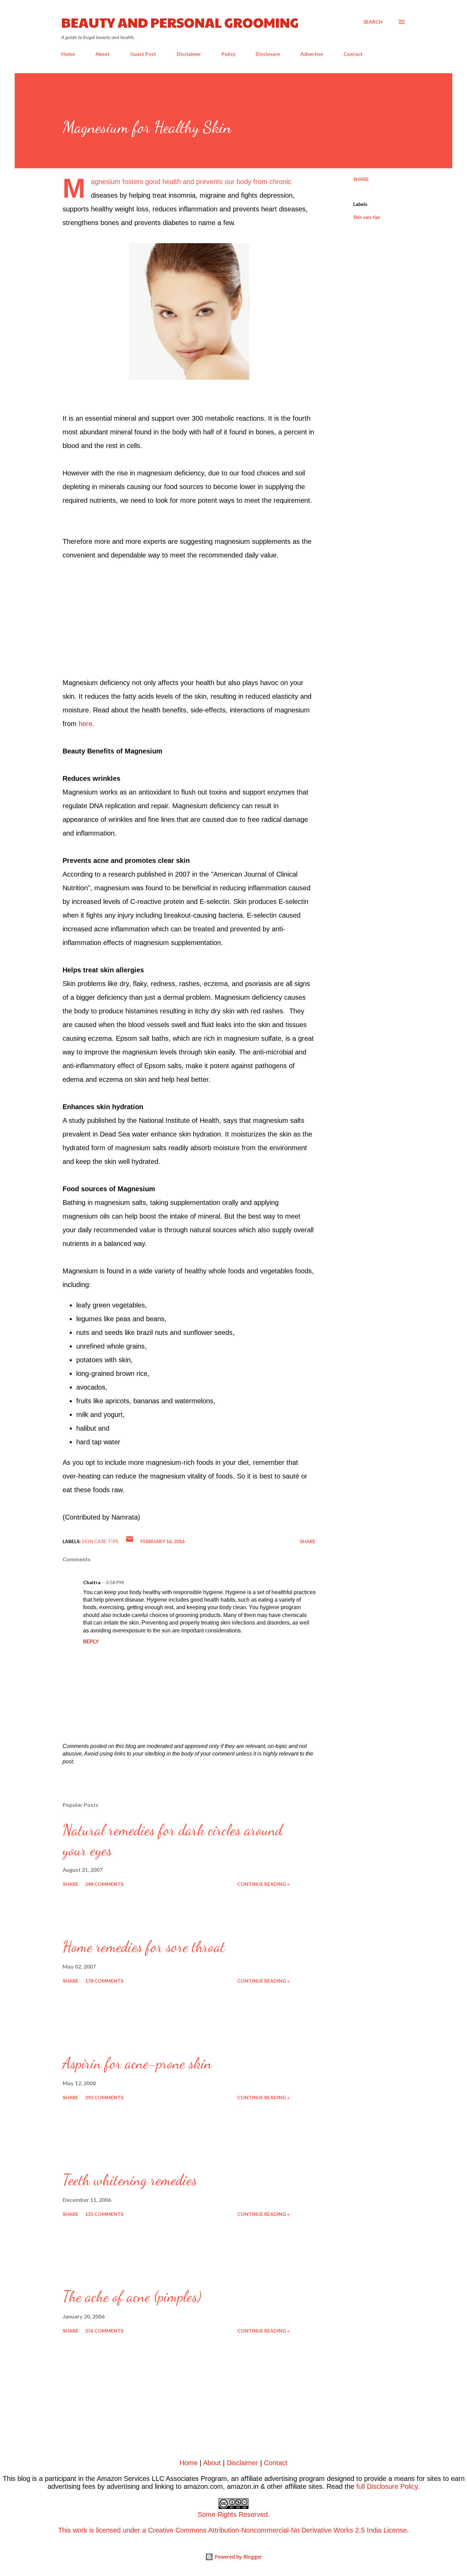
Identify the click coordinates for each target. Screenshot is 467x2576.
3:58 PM (115, 1582)
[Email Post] (130, 1541)
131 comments (104, 2214)
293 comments (104, 2097)
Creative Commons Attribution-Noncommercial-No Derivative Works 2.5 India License (277, 2530)
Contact (353, 54)
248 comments (104, 1884)
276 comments (104, 2331)
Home (68, 54)
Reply (91, 1641)
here (85, 724)
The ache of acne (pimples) (132, 2297)
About (103, 54)
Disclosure (268, 54)
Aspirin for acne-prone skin (137, 2063)
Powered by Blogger (238, 2557)
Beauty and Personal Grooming (180, 22)
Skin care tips (367, 217)
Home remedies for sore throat (144, 1947)
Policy (228, 54)
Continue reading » (263, 1884)
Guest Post (143, 54)
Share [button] (361, 179)
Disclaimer (189, 54)
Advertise (312, 54)
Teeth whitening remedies (130, 2180)
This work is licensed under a (164, 2522)
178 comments (104, 1981)
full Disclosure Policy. (388, 2486)
